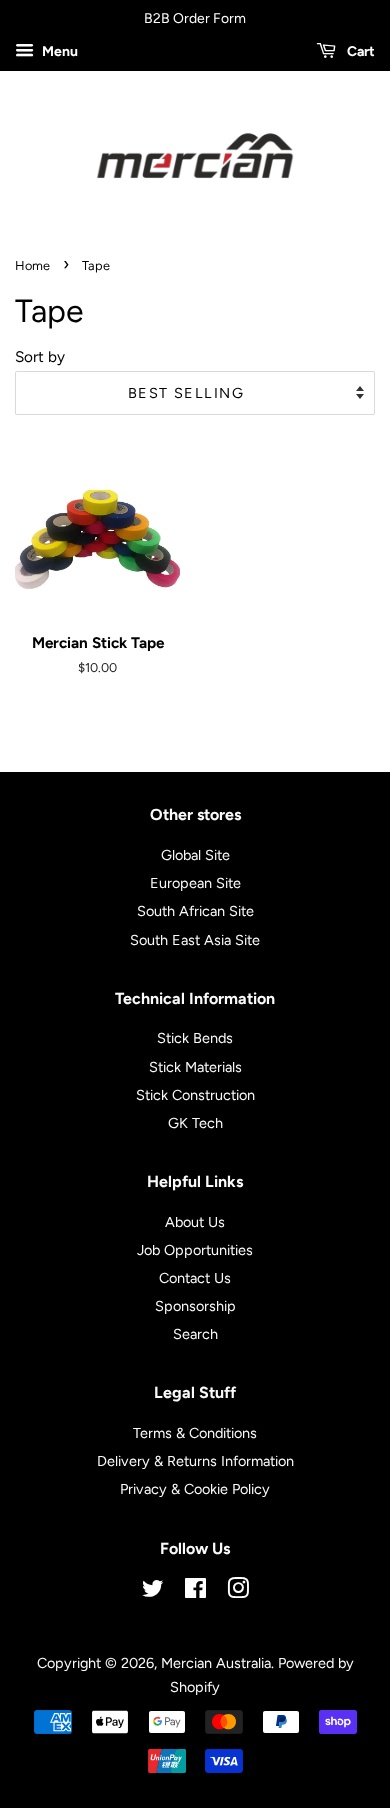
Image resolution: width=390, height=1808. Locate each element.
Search (195, 1334)
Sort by (40, 356)
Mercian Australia (216, 1663)
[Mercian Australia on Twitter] (153, 1592)
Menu (58, 51)
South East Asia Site (195, 940)
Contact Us (195, 1278)
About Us (195, 1222)
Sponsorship (195, 1306)
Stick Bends (195, 1038)
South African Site (195, 911)
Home (32, 265)
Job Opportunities (195, 1250)
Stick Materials (195, 1067)
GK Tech (195, 1123)
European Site (195, 883)
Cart (359, 51)
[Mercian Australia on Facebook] (195, 1592)
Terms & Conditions (195, 1433)
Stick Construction (195, 1095)
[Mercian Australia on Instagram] (238, 1592)
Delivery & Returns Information (195, 1461)
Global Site (195, 855)
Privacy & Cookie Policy (195, 1489)
